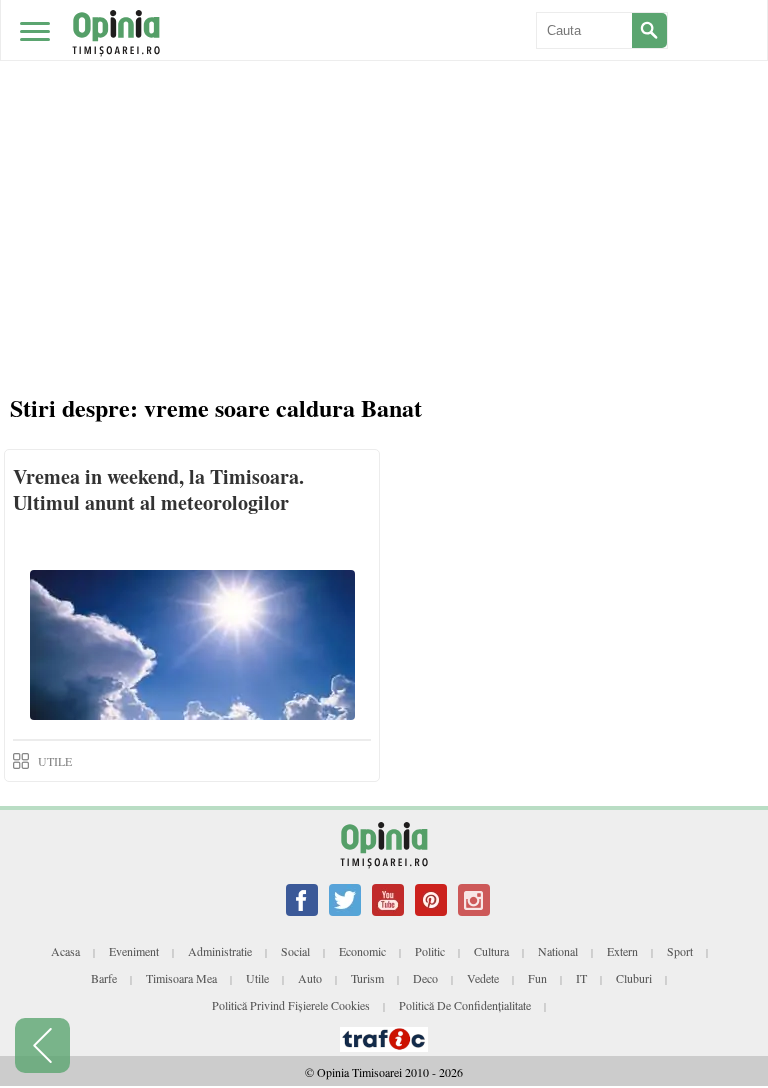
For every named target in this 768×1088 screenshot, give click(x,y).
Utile (257, 978)
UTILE (55, 761)
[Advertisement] (389, 230)
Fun (537, 978)
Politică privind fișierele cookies (291, 1005)
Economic (362, 951)
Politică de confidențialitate (465, 1005)
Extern (622, 951)
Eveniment (134, 951)
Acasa (65, 951)
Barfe (104, 978)
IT (581, 978)
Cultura (491, 951)
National (558, 951)
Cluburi (634, 978)
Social (295, 951)
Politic (430, 951)
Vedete (483, 978)
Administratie (220, 951)
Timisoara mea (181, 978)
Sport (680, 951)
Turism (367, 978)
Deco (425, 978)
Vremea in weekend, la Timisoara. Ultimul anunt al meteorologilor (158, 489)
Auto (310, 978)
